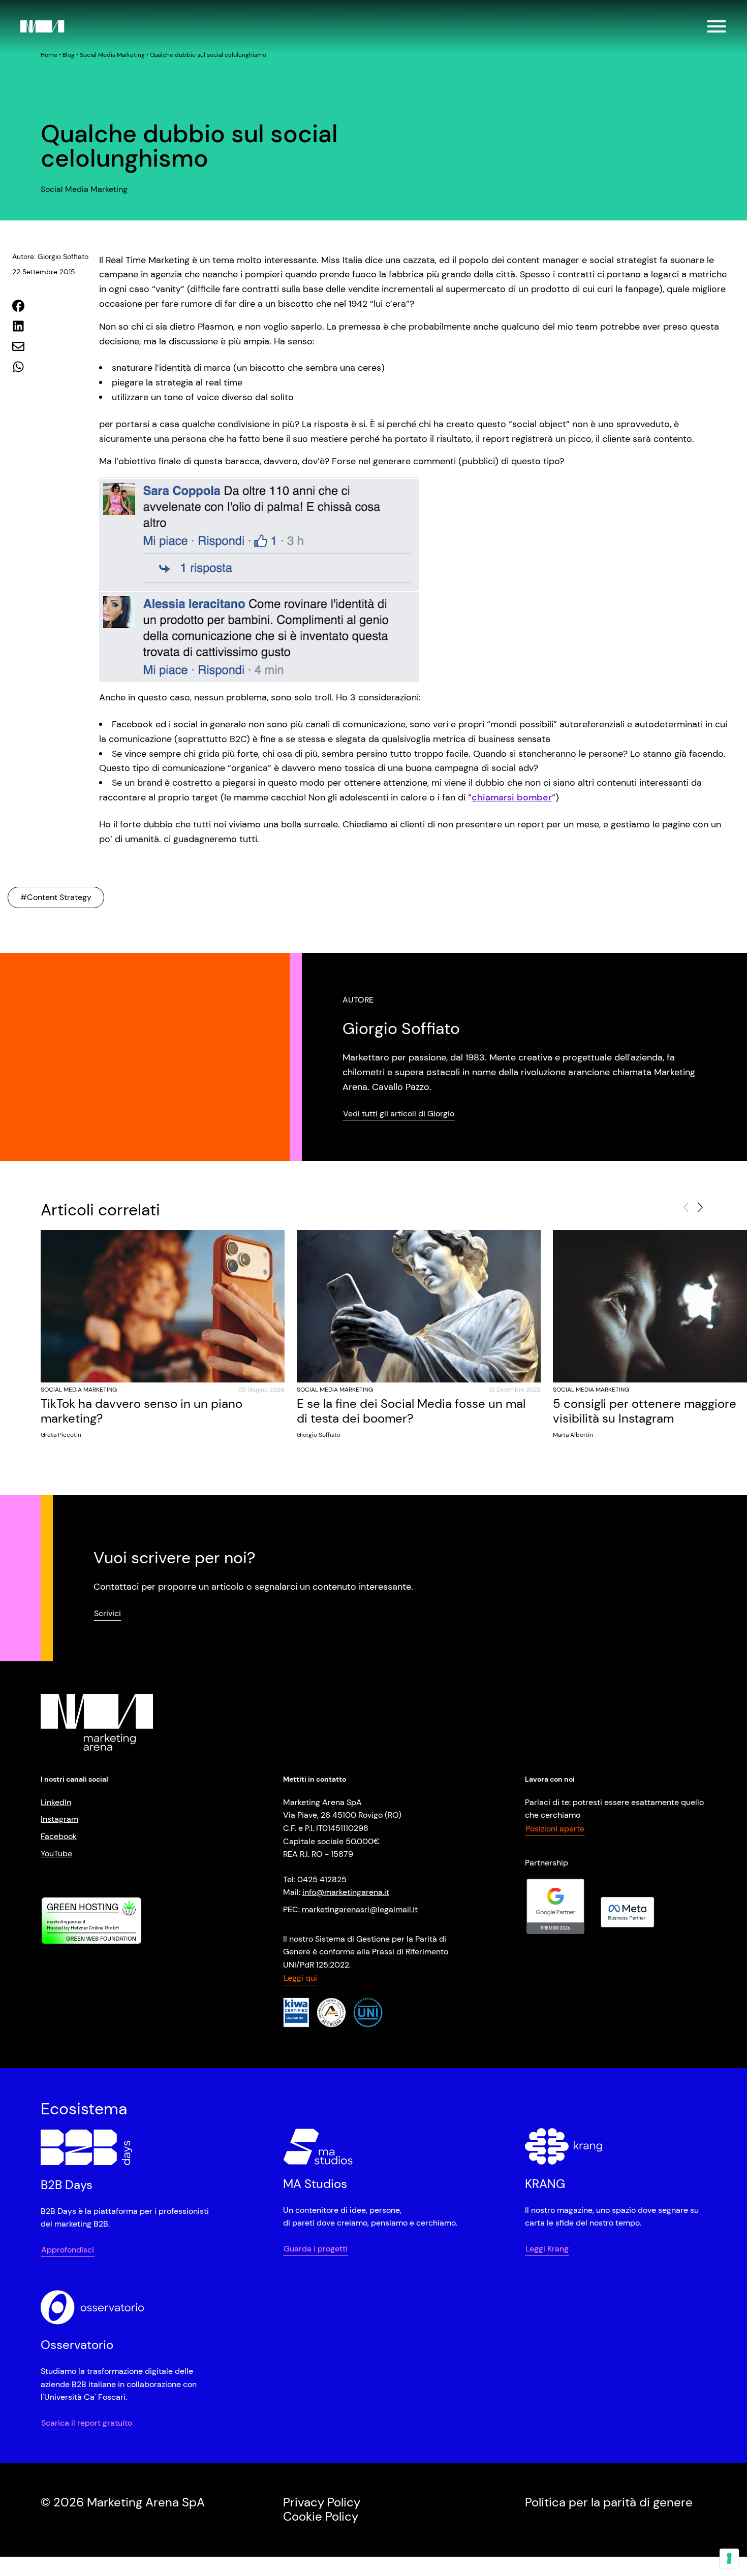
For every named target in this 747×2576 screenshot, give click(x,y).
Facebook (59, 1836)
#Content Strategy (56, 897)
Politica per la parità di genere (609, 2502)
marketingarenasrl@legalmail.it (360, 1909)
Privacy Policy (322, 2502)
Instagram (59, 1819)
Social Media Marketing (112, 55)
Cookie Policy (321, 2516)
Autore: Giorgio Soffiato (50, 256)
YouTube (56, 1853)
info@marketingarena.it (346, 1892)
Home (49, 55)
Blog (69, 55)
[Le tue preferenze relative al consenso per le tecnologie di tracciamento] (729, 2558)
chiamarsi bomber (512, 797)
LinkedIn (56, 1802)
